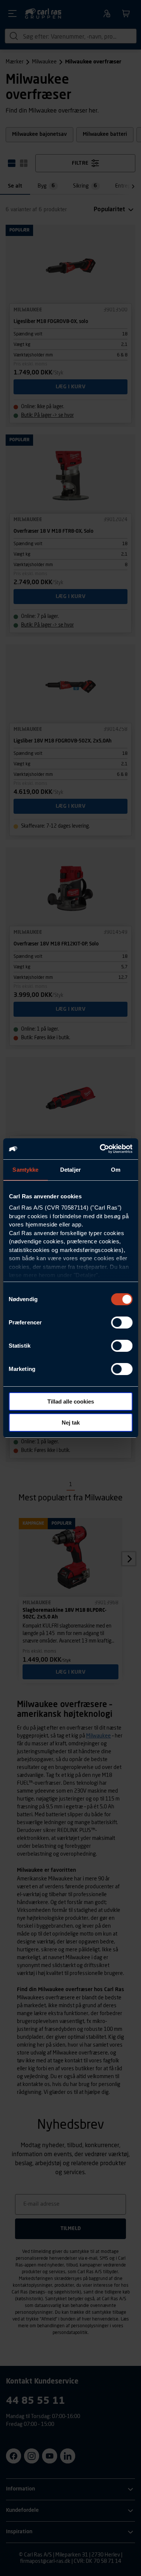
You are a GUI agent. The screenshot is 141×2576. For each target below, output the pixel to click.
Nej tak (71, 1423)
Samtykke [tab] (25, 1170)
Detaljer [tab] (70, 1170)
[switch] (122, 1323)
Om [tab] (116, 1170)
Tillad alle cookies (71, 1401)
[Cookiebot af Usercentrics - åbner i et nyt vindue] (100, 1149)
